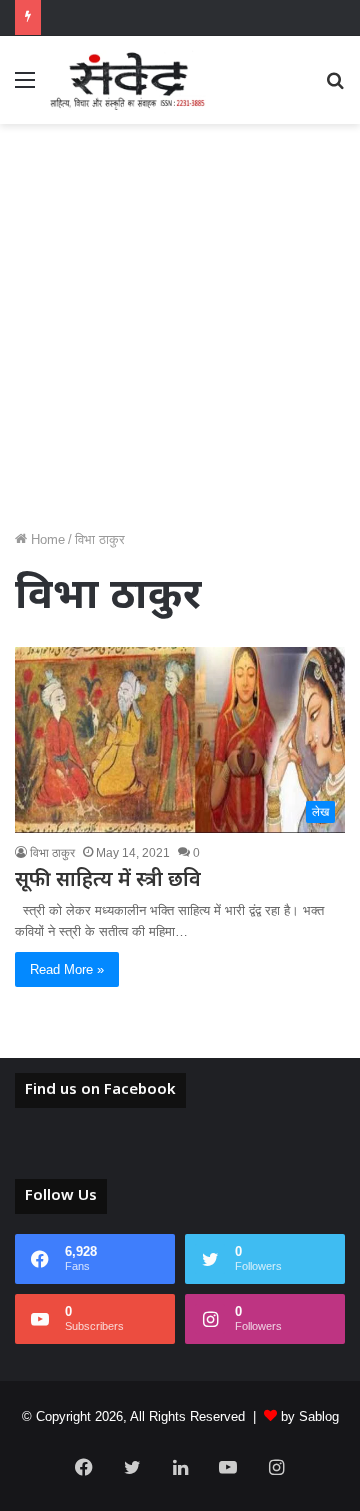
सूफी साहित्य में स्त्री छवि (108, 881)
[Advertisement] (180, 334)
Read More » (67, 969)
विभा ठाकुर (52, 853)
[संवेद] (128, 80)
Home (46, 539)
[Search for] (335, 87)
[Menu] (25, 87)
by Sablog (310, 1416)
